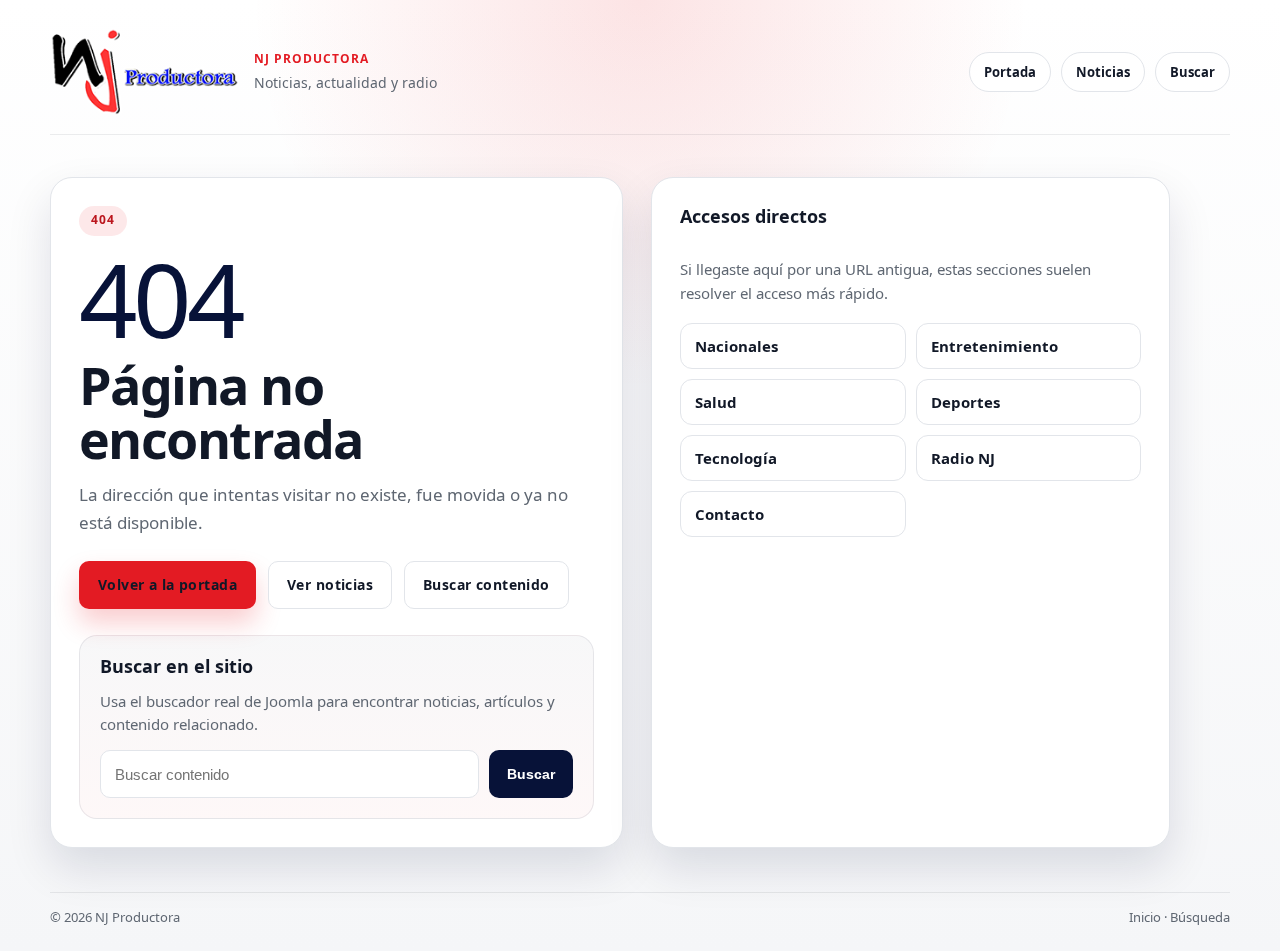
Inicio (1145, 917)
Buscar (1192, 72)
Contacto (729, 514)
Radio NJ (963, 458)
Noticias (1103, 72)
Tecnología (736, 458)
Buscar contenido (486, 584)
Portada (1010, 72)
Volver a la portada (167, 584)
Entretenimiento (994, 346)
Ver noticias (330, 584)
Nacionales (736, 346)
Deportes (965, 402)
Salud (716, 402)
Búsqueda (1200, 917)
